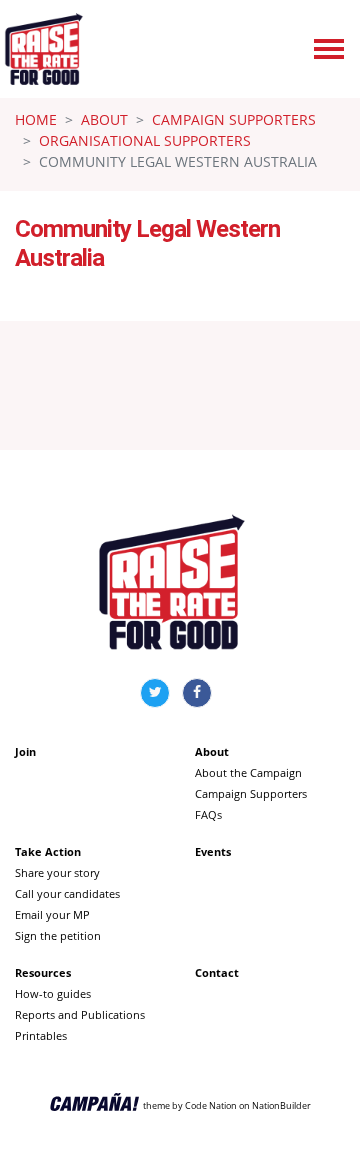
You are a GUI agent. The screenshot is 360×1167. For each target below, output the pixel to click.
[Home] (44, 49)
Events (213, 851)
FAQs (208, 814)
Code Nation (211, 1104)
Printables (41, 1035)
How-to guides (53, 993)
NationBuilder (281, 1104)
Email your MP (52, 914)
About (104, 119)
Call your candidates (67, 893)
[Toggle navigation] (329, 49)
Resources (43, 972)
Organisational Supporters (145, 140)
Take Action (48, 851)
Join (25, 751)
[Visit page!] (157, 691)
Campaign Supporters (234, 119)
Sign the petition (58, 935)
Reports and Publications (80, 1014)
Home (36, 119)
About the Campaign (248, 772)
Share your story (57, 872)
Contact (217, 972)
